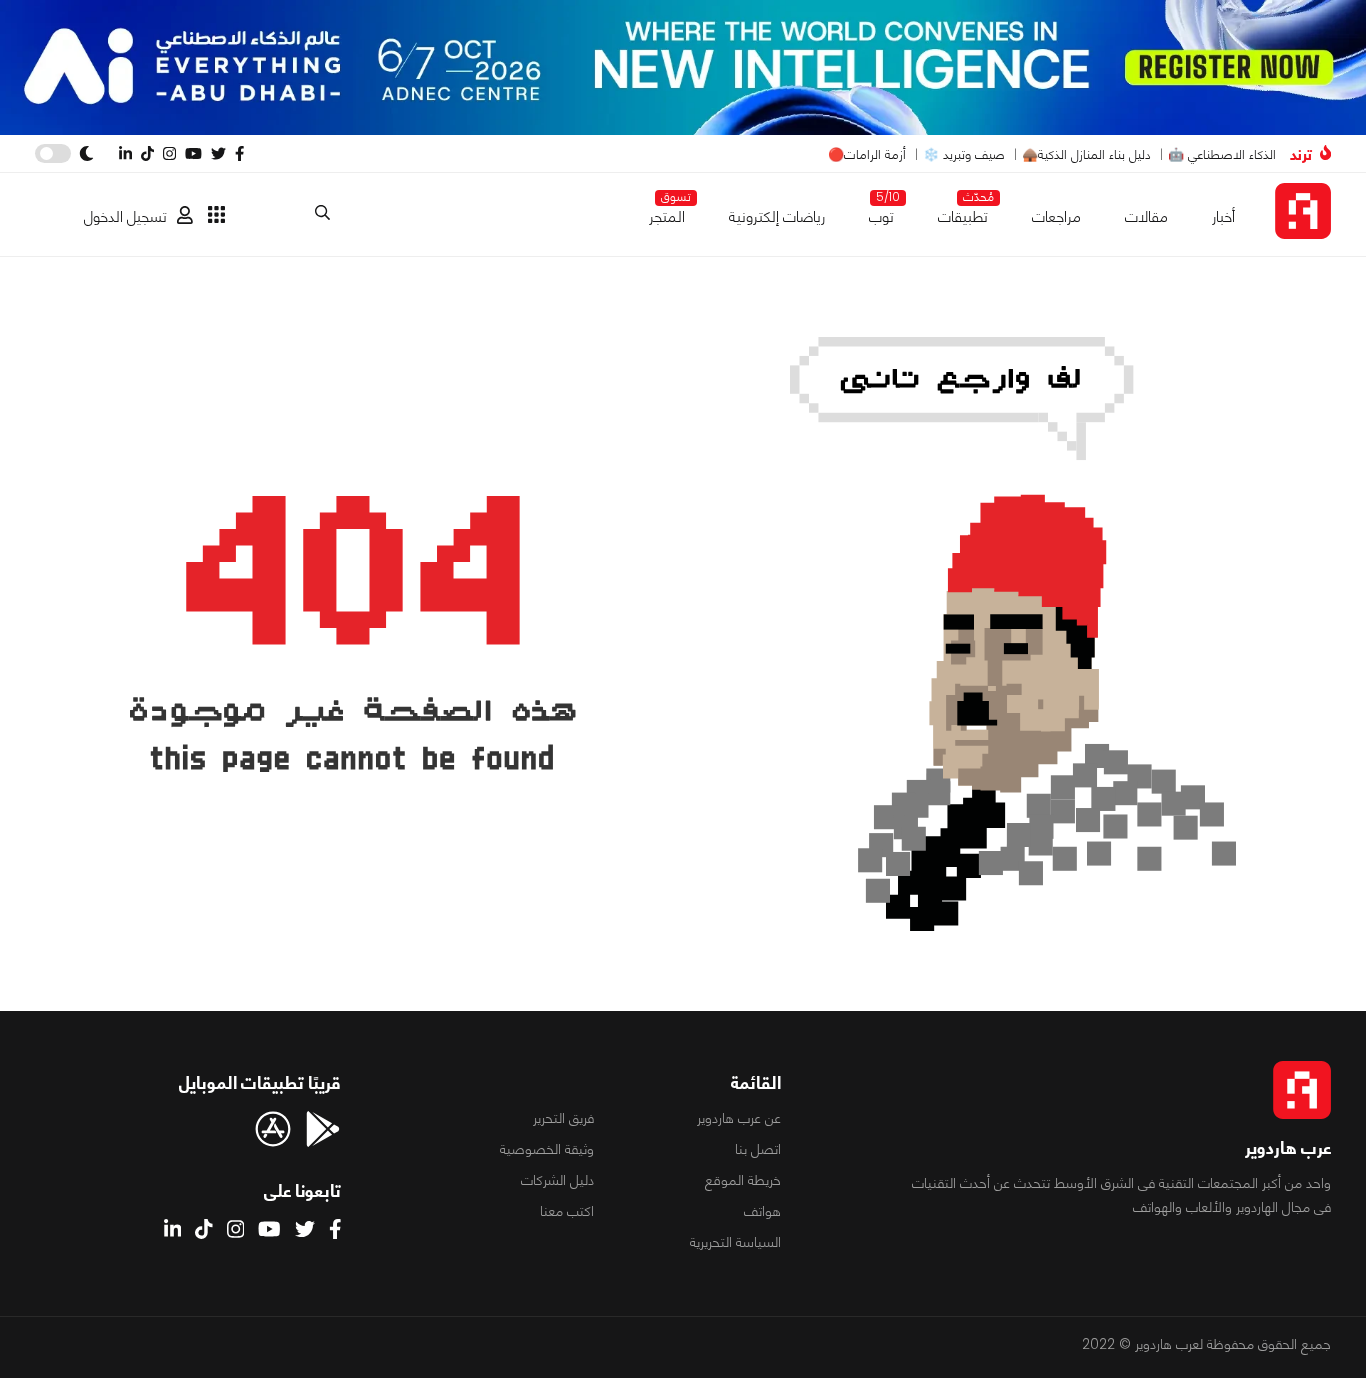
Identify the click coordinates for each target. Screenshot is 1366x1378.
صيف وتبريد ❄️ (964, 154)
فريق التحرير (563, 1118)
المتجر (667, 212)
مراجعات (1056, 216)
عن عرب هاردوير (739, 1118)
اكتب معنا (567, 1211)
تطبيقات (963, 212)
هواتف (762, 1211)
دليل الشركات (557, 1180)
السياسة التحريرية (735, 1242)
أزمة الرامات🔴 (867, 154)
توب (881, 212)
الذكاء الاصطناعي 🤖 (1222, 154)
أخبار (1223, 216)
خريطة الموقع (743, 1180)
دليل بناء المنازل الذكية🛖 (1086, 154)
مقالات (1146, 216)
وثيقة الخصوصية (547, 1149)
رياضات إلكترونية (777, 216)
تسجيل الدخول (125, 216)
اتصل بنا (758, 1149)
